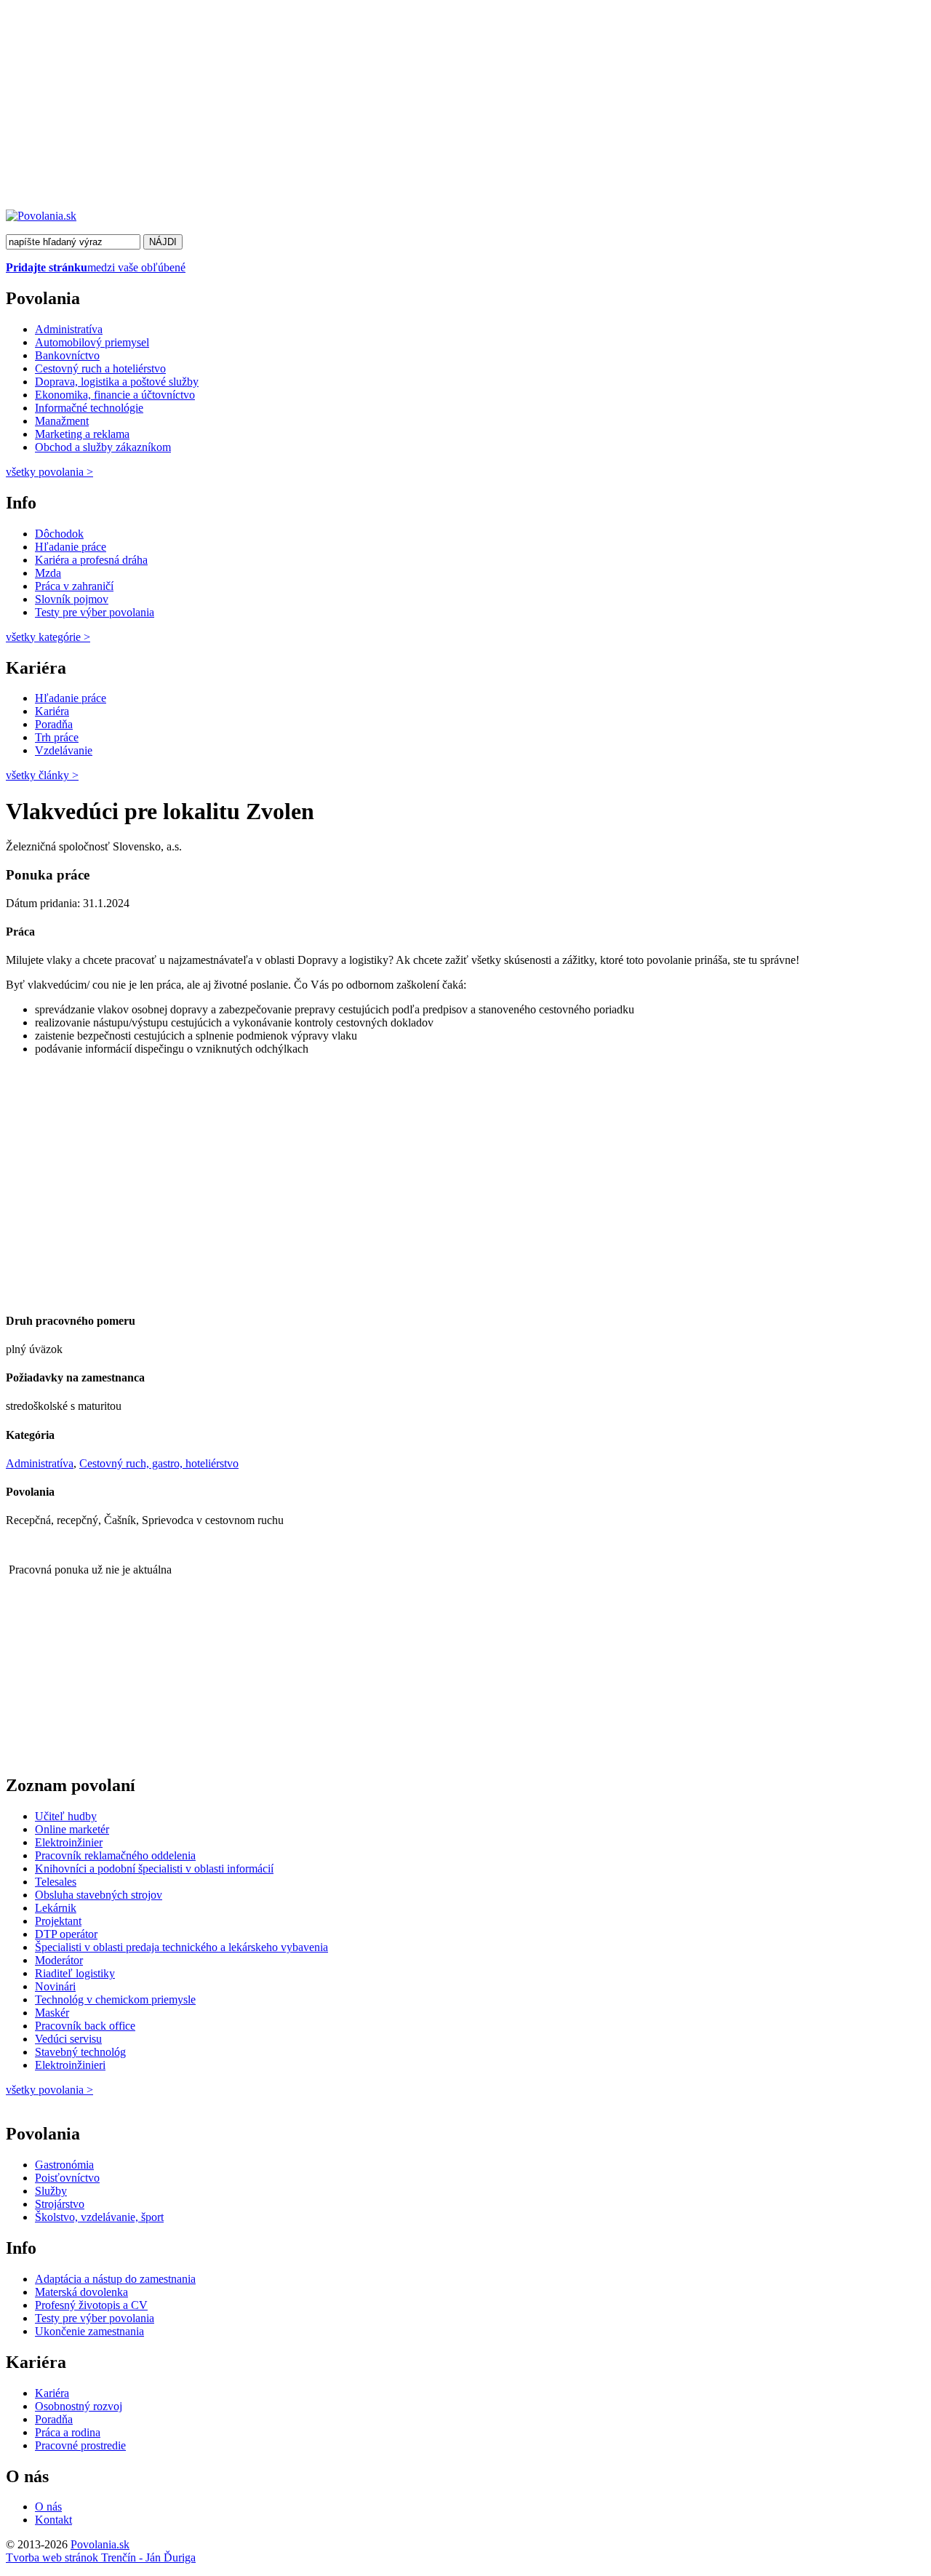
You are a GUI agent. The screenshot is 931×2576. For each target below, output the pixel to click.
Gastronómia (64, 2165)
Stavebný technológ (80, 2052)
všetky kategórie (48, 637)
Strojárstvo (60, 2204)
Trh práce (57, 737)
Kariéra (52, 711)
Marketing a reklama (82, 434)
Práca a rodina (68, 2432)
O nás (48, 2507)
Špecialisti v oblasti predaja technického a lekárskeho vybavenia (181, 1947)
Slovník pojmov (72, 599)
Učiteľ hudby (66, 1816)
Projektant (58, 1921)
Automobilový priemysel (92, 342)
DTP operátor (66, 1934)
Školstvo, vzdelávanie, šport (99, 2217)
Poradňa (54, 724)
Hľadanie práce (71, 547)
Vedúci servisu (68, 2039)
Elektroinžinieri (70, 2065)
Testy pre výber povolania (95, 612)
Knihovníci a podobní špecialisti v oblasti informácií (154, 1869)
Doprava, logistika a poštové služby (117, 382)
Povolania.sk (100, 2544)
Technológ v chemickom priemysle (115, 1999)
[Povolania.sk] (41, 216)
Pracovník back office (85, 2026)
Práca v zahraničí (74, 586)
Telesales (56, 1882)
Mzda (48, 573)
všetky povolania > (49, 2090)
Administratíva (69, 329)
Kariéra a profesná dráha (91, 560)
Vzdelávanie (64, 750)
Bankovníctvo (67, 355)
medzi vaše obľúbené (96, 267)
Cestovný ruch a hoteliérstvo (100, 368)
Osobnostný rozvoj (79, 2406)
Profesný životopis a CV (91, 2305)
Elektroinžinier (69, 1842)
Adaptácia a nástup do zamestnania (115, 2279)
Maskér (52, 2013)
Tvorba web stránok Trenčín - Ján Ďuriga (101, 2557)
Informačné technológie (89, 408)
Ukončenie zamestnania (89, 2331)
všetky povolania (49, 472)
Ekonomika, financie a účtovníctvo (115, 395)
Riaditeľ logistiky (75, 1973)
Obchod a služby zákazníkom (103, 447)
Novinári (55, 1986)
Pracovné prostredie (80, 2445)
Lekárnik (56, 1908)
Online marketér (72, 1829)
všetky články (42, 775)
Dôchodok (59, 534)
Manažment (62, 421)
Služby (51, 2191)
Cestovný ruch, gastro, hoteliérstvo (159, 1463)
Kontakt (53, 2520)
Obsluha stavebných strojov (99, 1895)
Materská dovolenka (81, 2292)
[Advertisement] (442, 108)
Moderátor (59, 1960)
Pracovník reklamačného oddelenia (115, 1855)
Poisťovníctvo (67, 2178)
